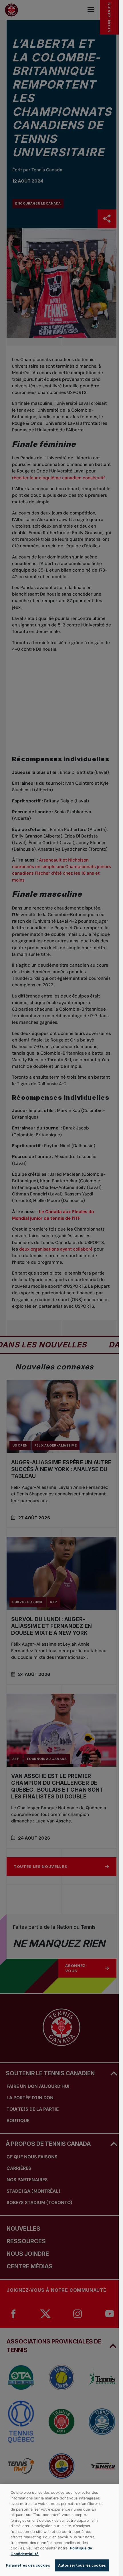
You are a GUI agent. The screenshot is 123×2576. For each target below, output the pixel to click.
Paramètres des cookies (28, 2565)
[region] (59, 2530)
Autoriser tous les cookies (82, 2565)
